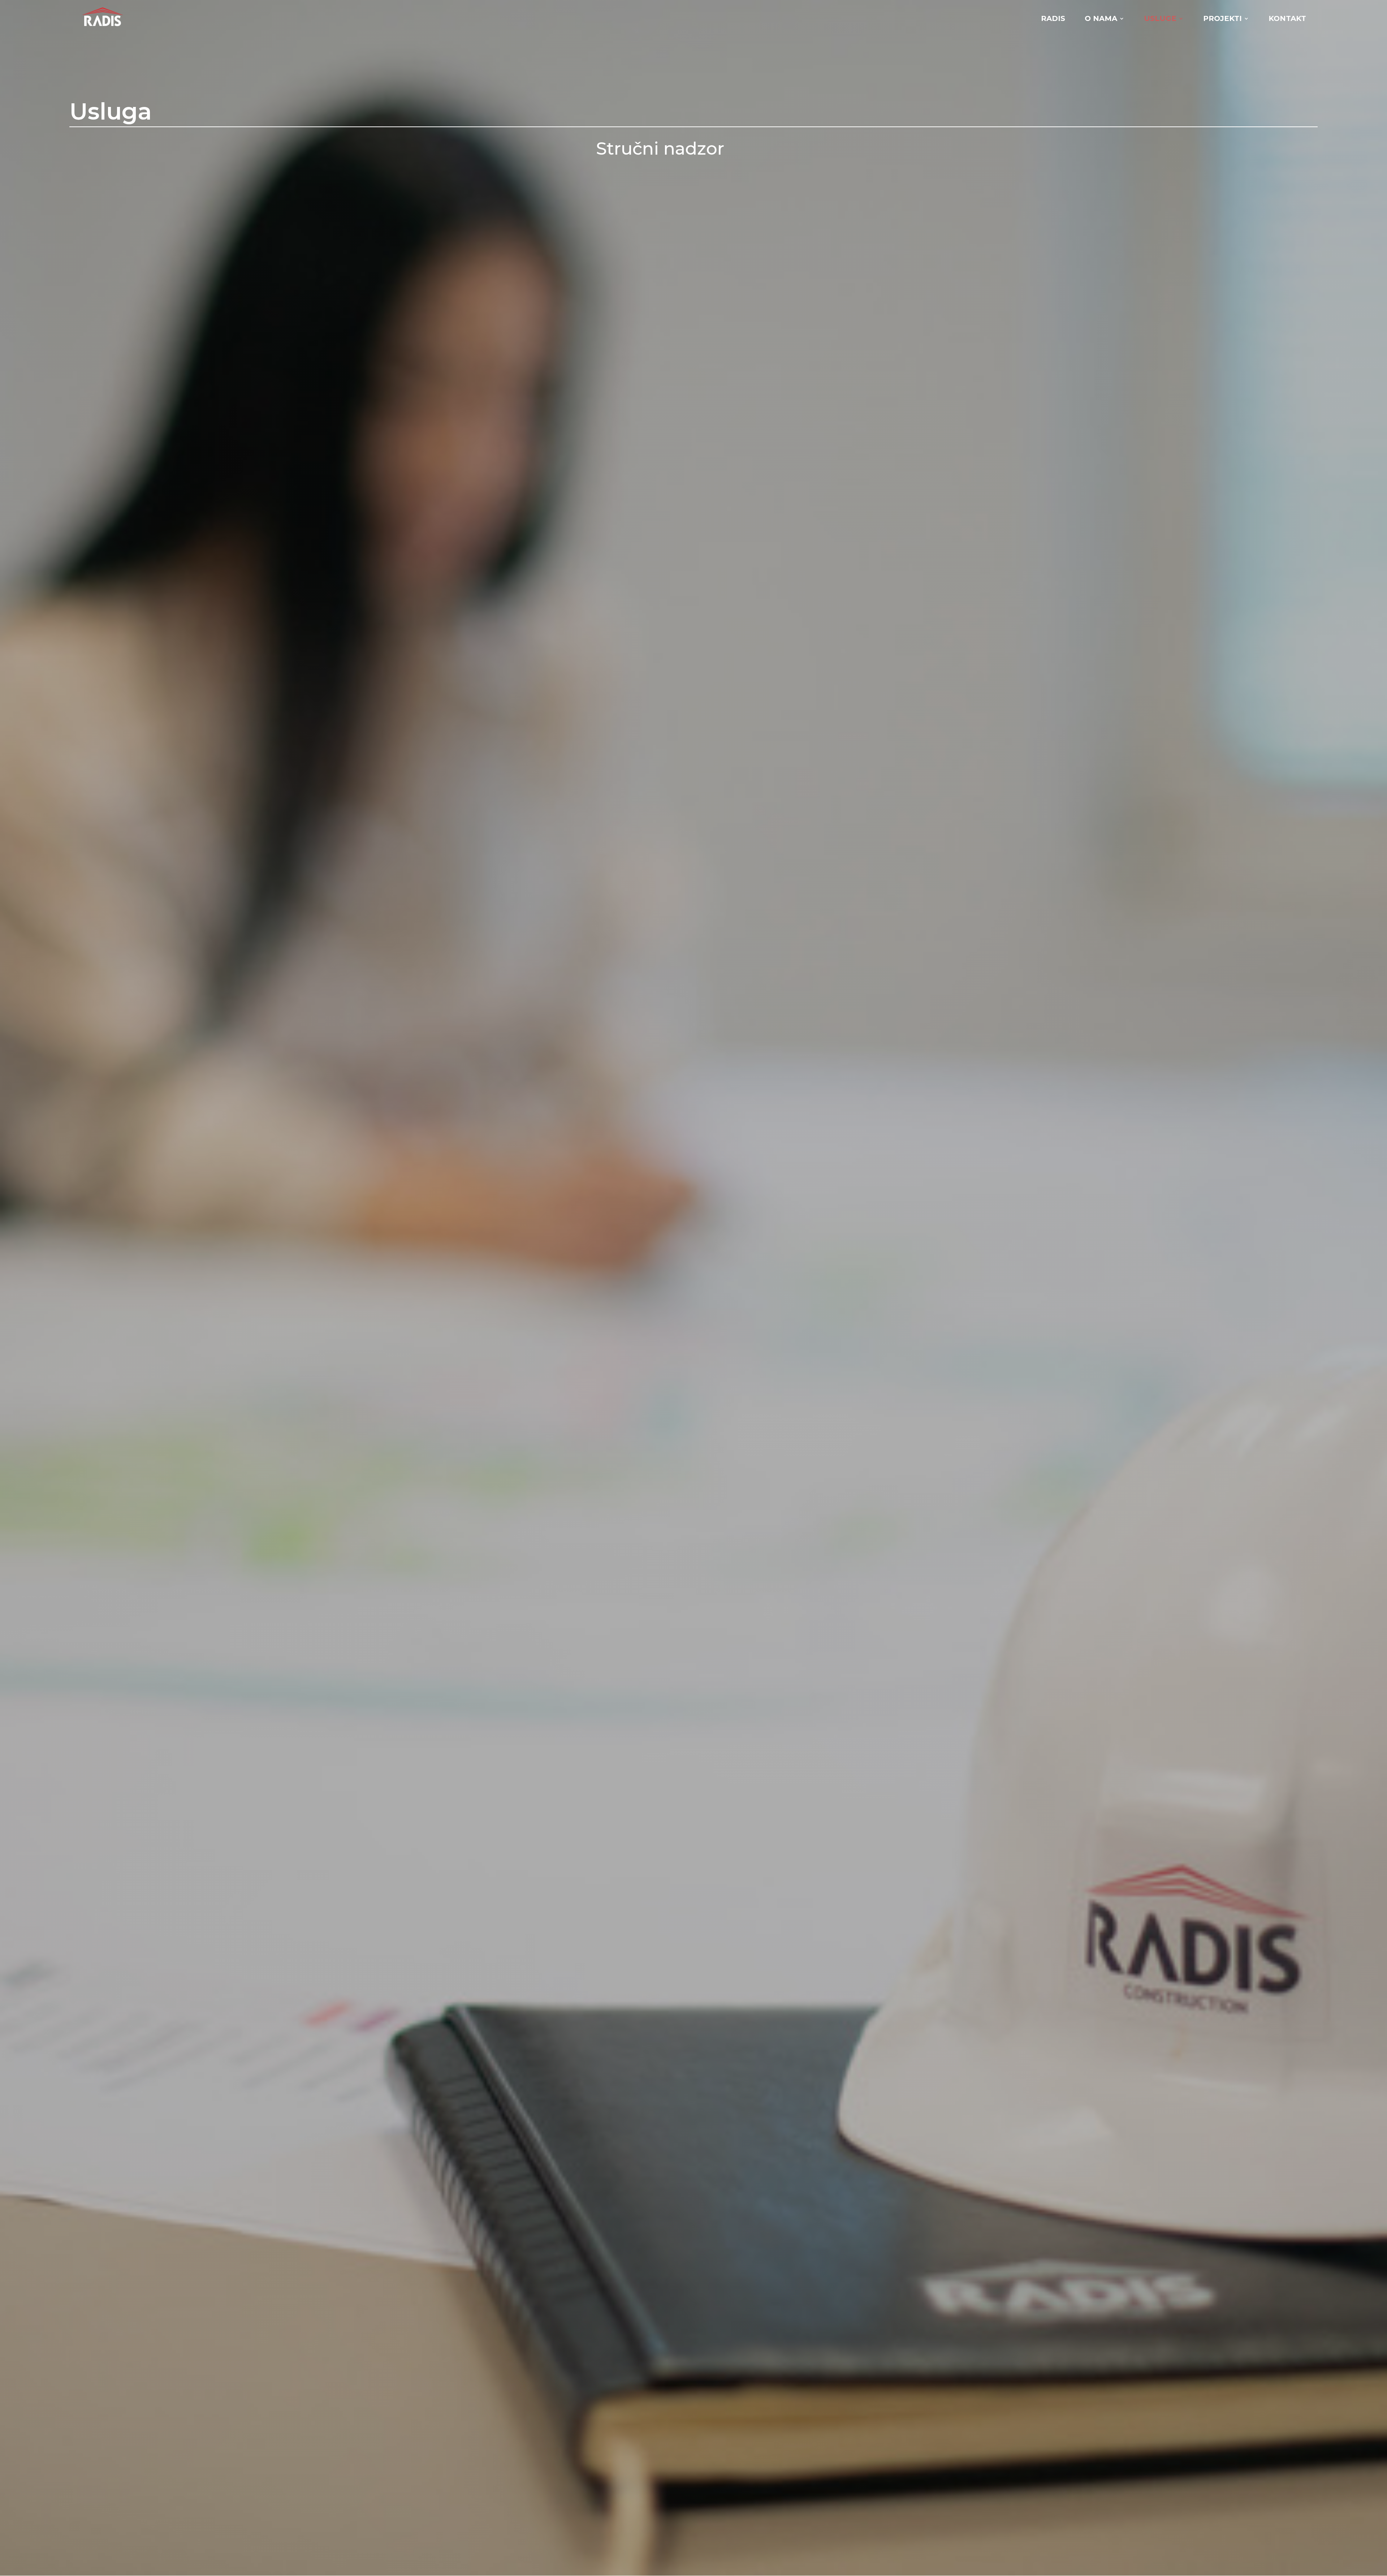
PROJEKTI (1222, 19)
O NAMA (1101, 19)
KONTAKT (1287, 19)
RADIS (1053, 19)
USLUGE (1160, 19)
